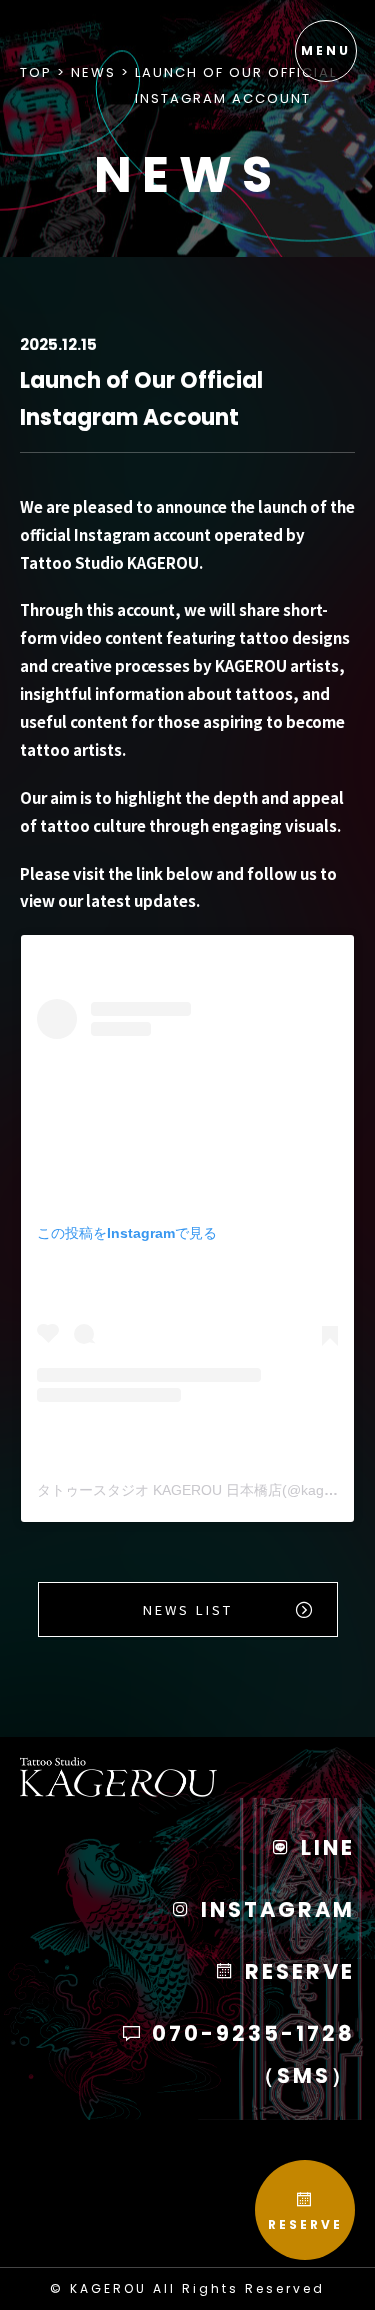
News (93, 72)
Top (36, 72)
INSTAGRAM (274, 1909)
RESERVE (305, 2224)
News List (188, 1609)
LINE (324, 1847)
